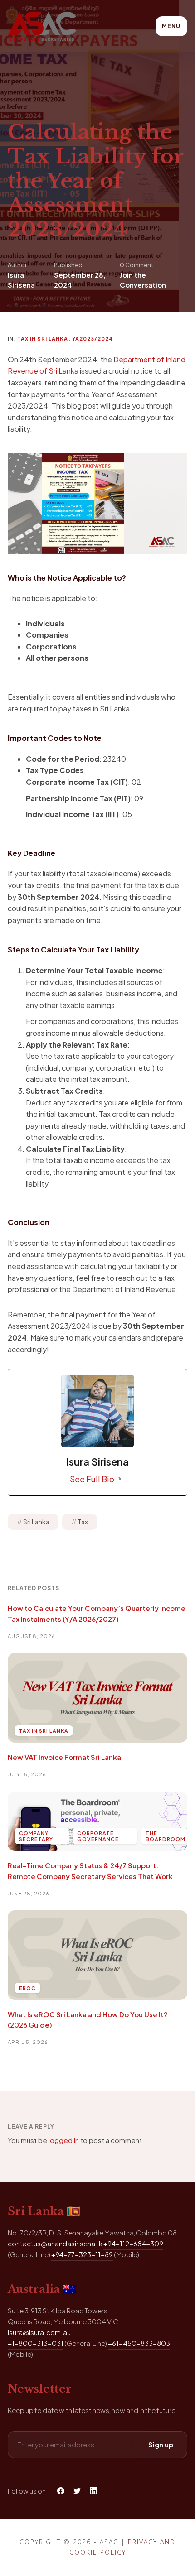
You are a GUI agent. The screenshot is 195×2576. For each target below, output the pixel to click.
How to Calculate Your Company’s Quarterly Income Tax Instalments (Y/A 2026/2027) (97, 1613)
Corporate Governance (98, 1836)
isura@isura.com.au (39, 2332)
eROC (27, 1988)
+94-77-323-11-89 (82, 2254)
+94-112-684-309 (133, 2243)
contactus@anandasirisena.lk (55, 2243)
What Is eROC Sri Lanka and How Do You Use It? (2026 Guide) (88, 2019)
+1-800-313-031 (36, 2343)
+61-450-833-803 (139, 2343)
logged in (64, 2140)
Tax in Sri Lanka (43, 339)
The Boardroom (166, 1836)
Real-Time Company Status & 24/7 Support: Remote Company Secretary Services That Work (90, 1870)
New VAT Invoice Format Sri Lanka (64, 1757)
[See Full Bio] (120, 1479)
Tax (83, 1522)
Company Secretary (36, 1836)
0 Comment (136, 265)
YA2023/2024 (93, 339)
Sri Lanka (36, 1522)
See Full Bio (92, 1479)
